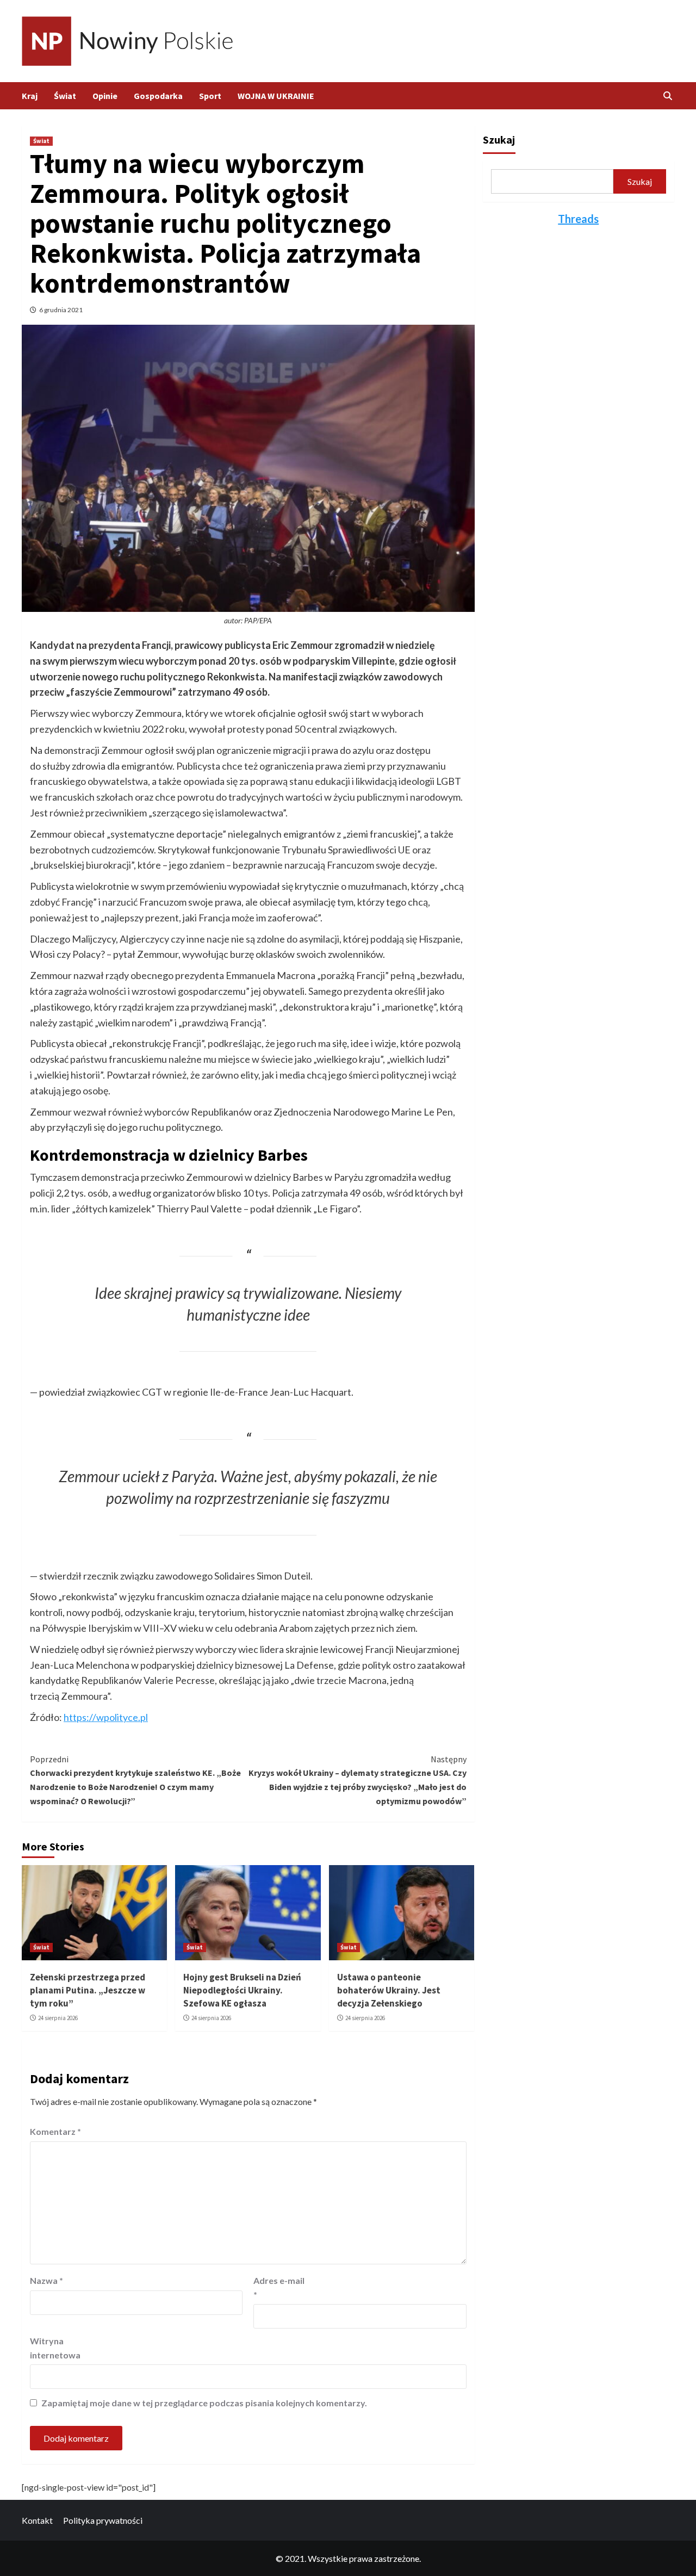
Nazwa (46, 2280)
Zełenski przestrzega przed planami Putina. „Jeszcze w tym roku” (88, 1990)
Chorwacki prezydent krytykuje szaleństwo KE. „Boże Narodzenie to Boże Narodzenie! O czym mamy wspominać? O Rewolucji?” (135, 1780)
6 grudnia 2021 (61, 310)
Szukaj (499, 140)
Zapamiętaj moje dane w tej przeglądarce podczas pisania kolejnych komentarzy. (204, 2403)
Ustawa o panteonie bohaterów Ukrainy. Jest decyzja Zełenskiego (389, 1990)
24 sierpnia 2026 (58, 2018)
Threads (578, 219)
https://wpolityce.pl (106, 1717)
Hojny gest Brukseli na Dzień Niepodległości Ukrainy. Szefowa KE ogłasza (242, 1990)
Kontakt (37, 2520)
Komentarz (55, 2131)
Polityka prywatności (103, 2520)
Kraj (30, 96)
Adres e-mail (279, 2287)
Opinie (105, 96)
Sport (210, 96)
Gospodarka (158, 96)
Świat (65, 96)
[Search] (667, 96)
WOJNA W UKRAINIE (276, 96)
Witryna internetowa (55, 2348)
